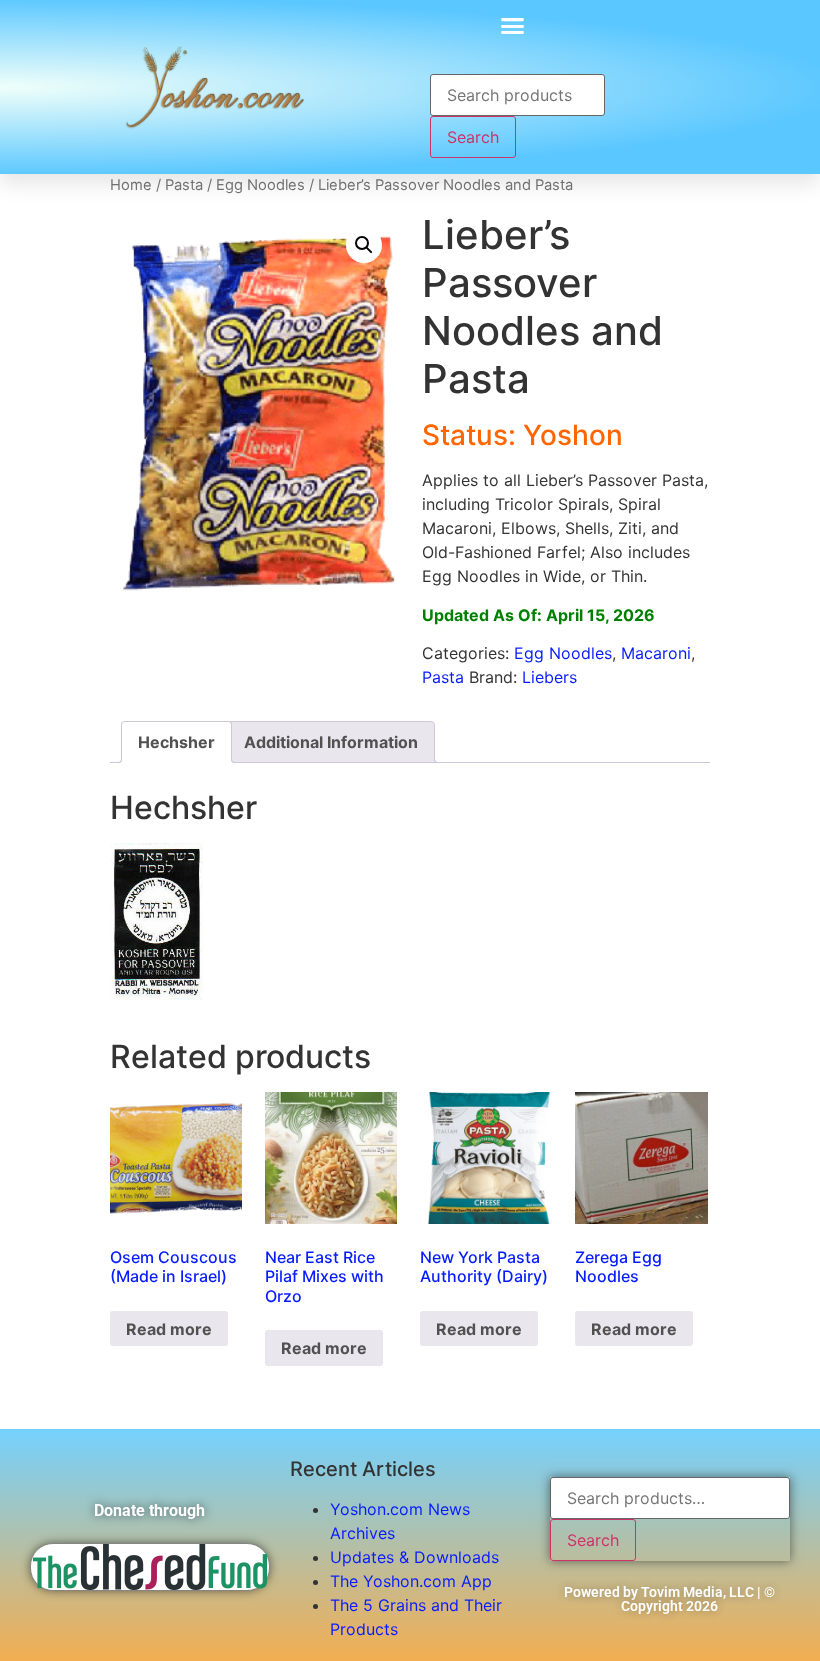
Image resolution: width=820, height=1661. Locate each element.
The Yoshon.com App (411, 1581)
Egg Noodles (260, 185)
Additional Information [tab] (331, 742)
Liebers (549, 677)
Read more (169, 1329)
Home (131, 185)
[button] (513, 25)
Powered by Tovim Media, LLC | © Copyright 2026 (669, 1599)
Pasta (184, 185)
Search (473, 137)
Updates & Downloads (414, 1557)
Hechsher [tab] (176, 742)
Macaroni (656, 653)
